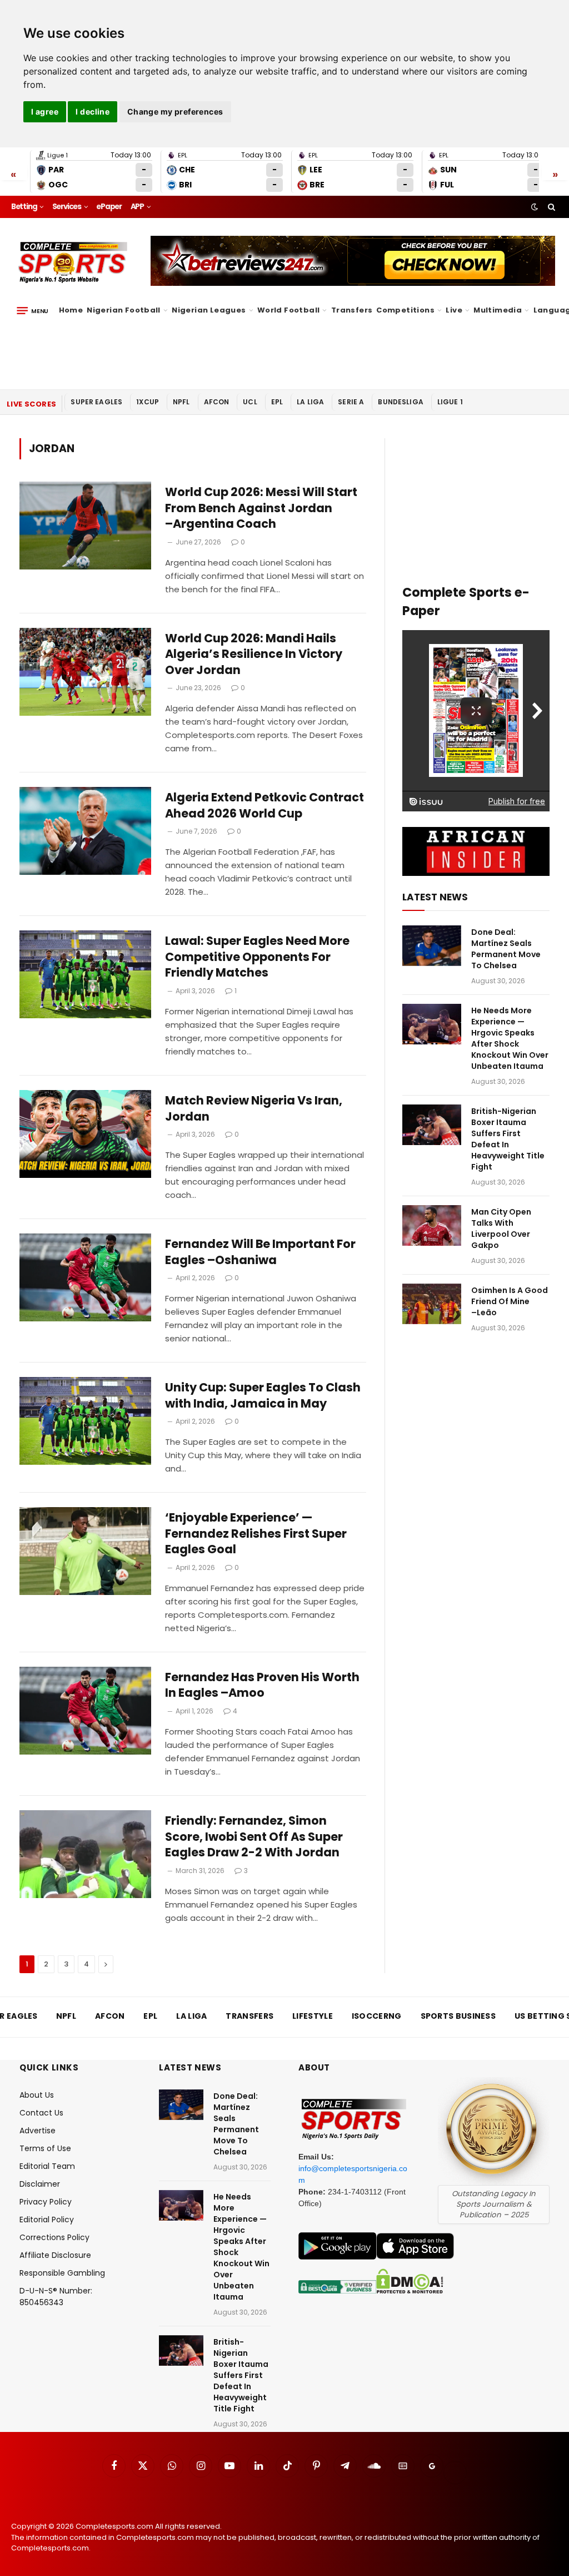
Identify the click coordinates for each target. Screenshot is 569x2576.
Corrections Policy (54, 2237)
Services (67, 207)
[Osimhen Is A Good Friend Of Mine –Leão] (432, 1304)
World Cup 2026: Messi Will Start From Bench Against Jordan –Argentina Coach (261, 508)
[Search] (550, 207)
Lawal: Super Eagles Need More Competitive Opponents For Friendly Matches (257, 957)
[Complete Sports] (73, 262)
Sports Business (458, 2016)
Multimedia (498, 310)
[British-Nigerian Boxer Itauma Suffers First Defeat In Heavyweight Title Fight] (432, 1125)
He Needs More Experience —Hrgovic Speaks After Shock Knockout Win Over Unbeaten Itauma (510, 1038)
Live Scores (31, 404)
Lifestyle (313, 2016)
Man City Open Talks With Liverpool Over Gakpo (501, 1228)
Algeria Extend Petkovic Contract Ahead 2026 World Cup (264, 806)
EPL (277, 402)
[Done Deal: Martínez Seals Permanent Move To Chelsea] (432, 946)
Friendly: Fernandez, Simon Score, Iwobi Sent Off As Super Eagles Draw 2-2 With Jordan (254, 1837)
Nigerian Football (124, 310)
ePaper (109, 207)
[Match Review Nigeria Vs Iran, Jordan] (85, 1134)
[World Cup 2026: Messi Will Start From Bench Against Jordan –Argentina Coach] (85, 526)
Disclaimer (40, 2184)
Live (454, 310)
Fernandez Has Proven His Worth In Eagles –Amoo (262, 1685)
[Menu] (33, 310)
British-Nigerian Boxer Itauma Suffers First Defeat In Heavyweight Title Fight (508, 1139)
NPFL (181, 402)
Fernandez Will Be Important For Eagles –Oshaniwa (260, 1252)
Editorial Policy (47, 2220)
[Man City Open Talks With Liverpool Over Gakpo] (432, 1225)
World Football (288, 310)
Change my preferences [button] (175, 112)
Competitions (405, 310)
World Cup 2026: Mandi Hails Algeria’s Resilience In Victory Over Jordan (254, 654)
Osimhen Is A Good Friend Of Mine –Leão (510, 1301)
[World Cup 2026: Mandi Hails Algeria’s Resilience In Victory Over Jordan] (85, 672)
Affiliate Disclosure (55, 2255)
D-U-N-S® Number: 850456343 (56, 2297)
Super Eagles (96, 402)
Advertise (38, 2131)
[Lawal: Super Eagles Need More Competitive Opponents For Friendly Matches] (85, 974)
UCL (250, 402)
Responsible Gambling (62, 2273)
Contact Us (41, 2113)
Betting (24, 207)
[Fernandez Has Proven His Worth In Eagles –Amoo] (85, 1711)
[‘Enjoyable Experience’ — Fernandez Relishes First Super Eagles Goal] (85, 1551)
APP (137, 207)
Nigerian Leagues (209, 310)
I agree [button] (45, 112)
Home (71, 310)
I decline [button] (93, 112)
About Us (37, 2095)
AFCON (217, 402)
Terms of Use (45, 2148)
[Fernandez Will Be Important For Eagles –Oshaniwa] (85, 1277)
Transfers (352, 310)
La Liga (310, 402)
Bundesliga (401, 402)
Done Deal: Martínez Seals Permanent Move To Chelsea (506, 949)
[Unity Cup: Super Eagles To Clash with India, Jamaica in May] (85, 1421)
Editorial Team (47, 2166)
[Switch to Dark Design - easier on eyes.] (535, 207)
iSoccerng (377, 2016)
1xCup (148, 402)
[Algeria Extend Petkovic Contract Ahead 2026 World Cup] (85, 831)
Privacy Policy (46, 2202)
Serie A (351, 402)
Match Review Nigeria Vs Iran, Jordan (254, 1109)
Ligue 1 (450, 402)
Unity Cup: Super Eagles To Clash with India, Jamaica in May (263, 1396)
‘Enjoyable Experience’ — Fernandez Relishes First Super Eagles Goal (256, 1534)
